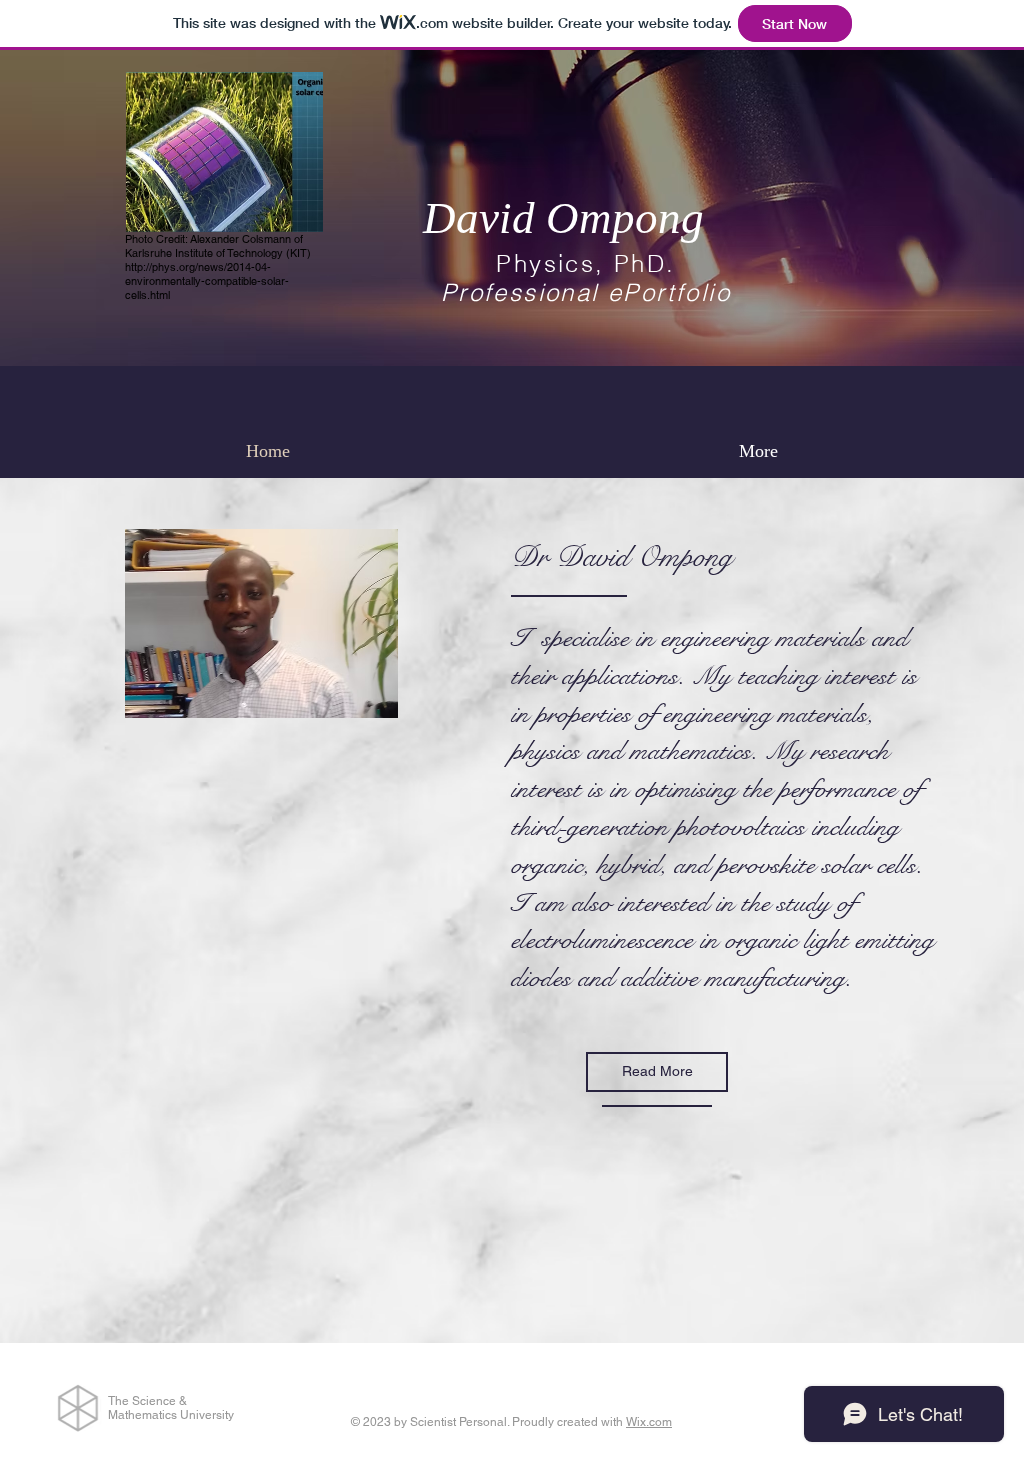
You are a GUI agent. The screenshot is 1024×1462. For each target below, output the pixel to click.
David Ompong (563, 218)
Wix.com (649, 1422)
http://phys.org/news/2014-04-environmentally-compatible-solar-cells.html (207, 281)
